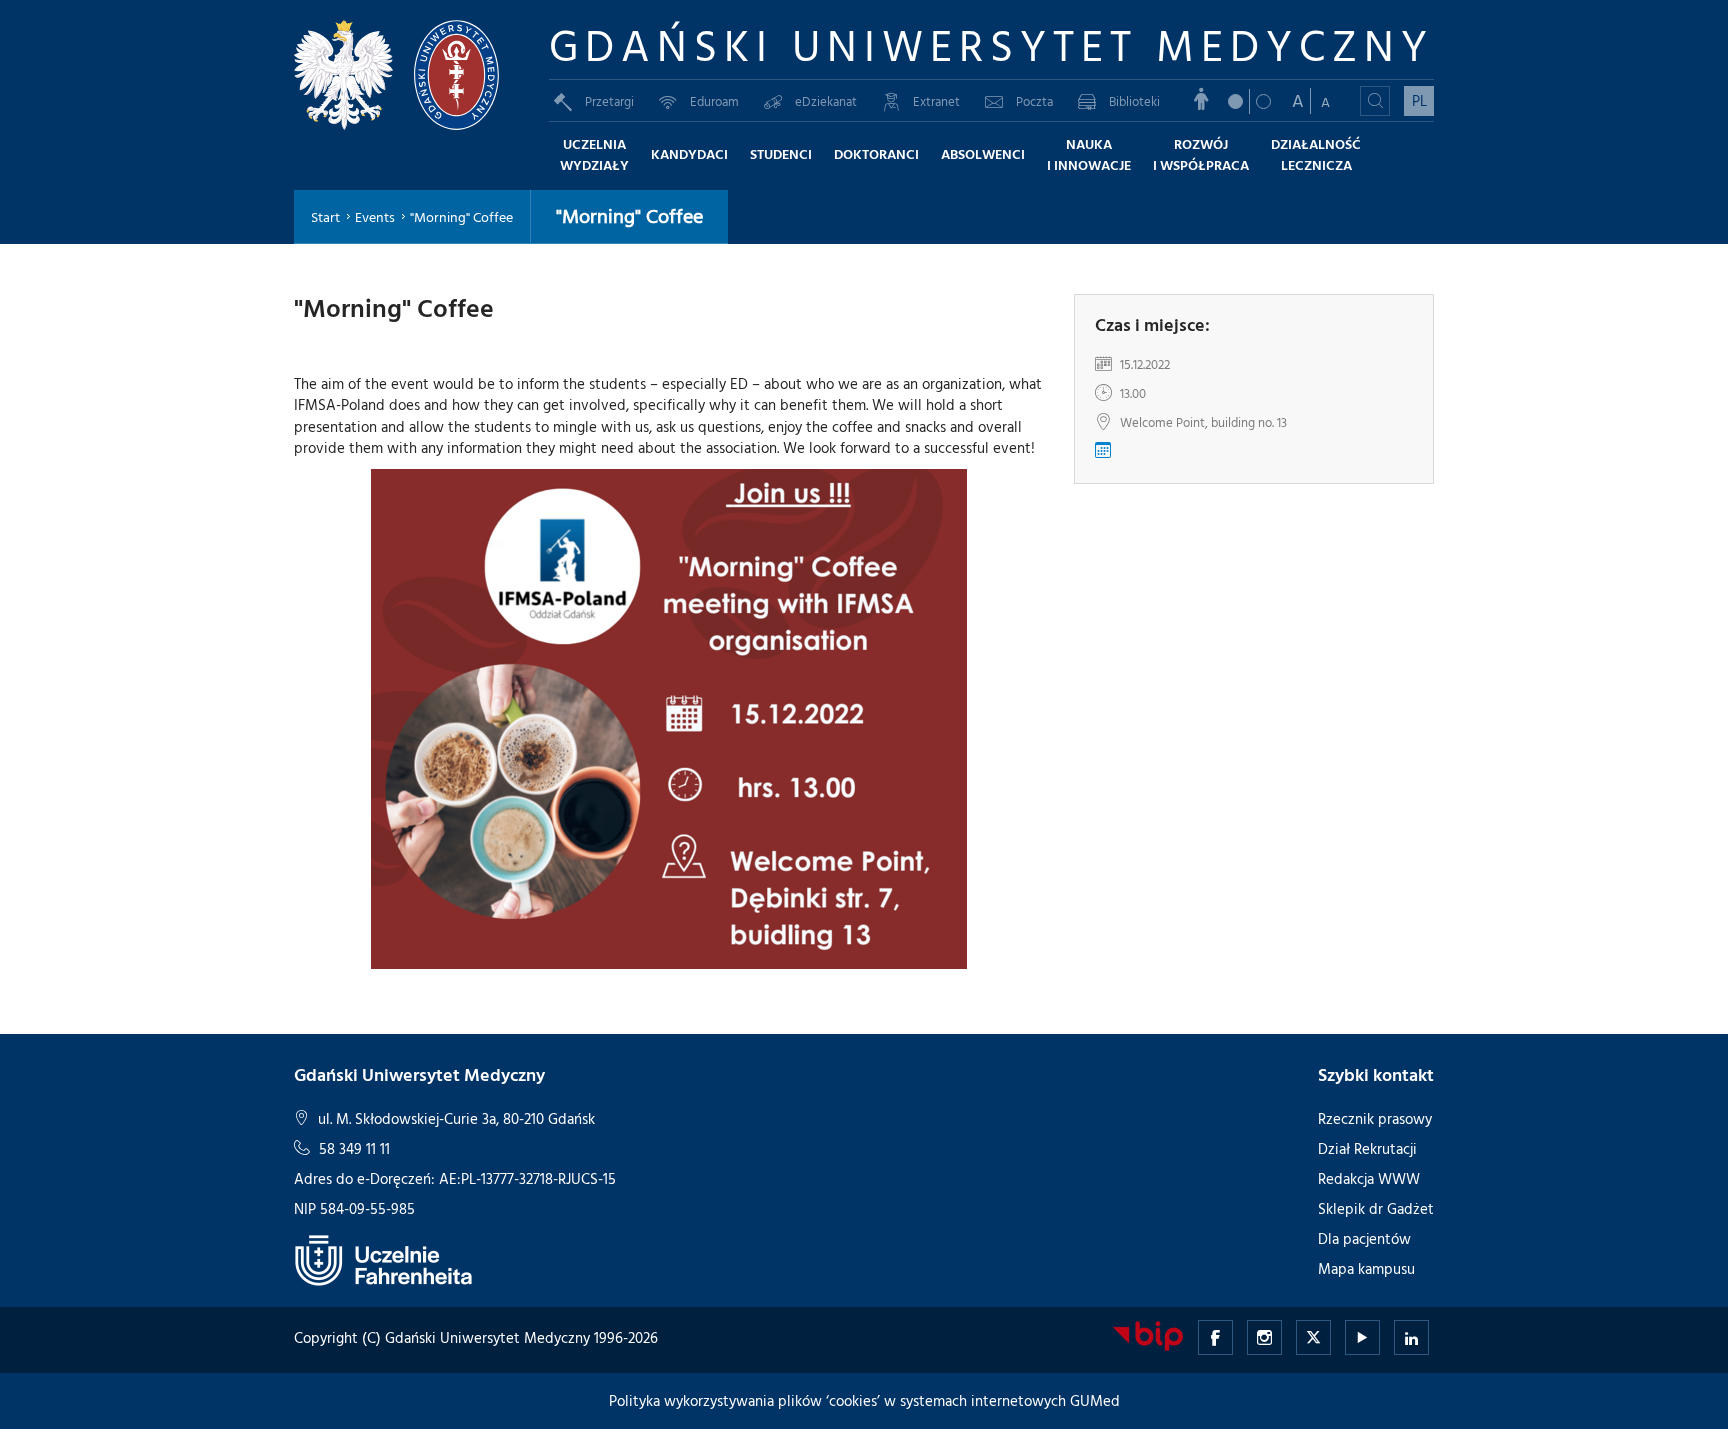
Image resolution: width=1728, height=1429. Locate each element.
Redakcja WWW (1369, 1178)
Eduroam (714, 101)
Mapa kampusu (1366, 1268)
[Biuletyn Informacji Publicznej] (1148, 1334)
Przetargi (609, 101)
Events (375, 216)
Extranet (936, 101)
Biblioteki (1134, 101)
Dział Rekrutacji (1367, 1148)
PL (1419, 100)
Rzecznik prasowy (1375, 1118)
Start (325, 216)
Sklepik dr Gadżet (1376, 1208)
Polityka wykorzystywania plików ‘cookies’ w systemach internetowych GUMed (864, 1400)
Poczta (1034, 101)
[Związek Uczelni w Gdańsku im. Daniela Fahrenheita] (384, 1259)
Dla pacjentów (1364, 1238)
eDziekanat (826, 101)
